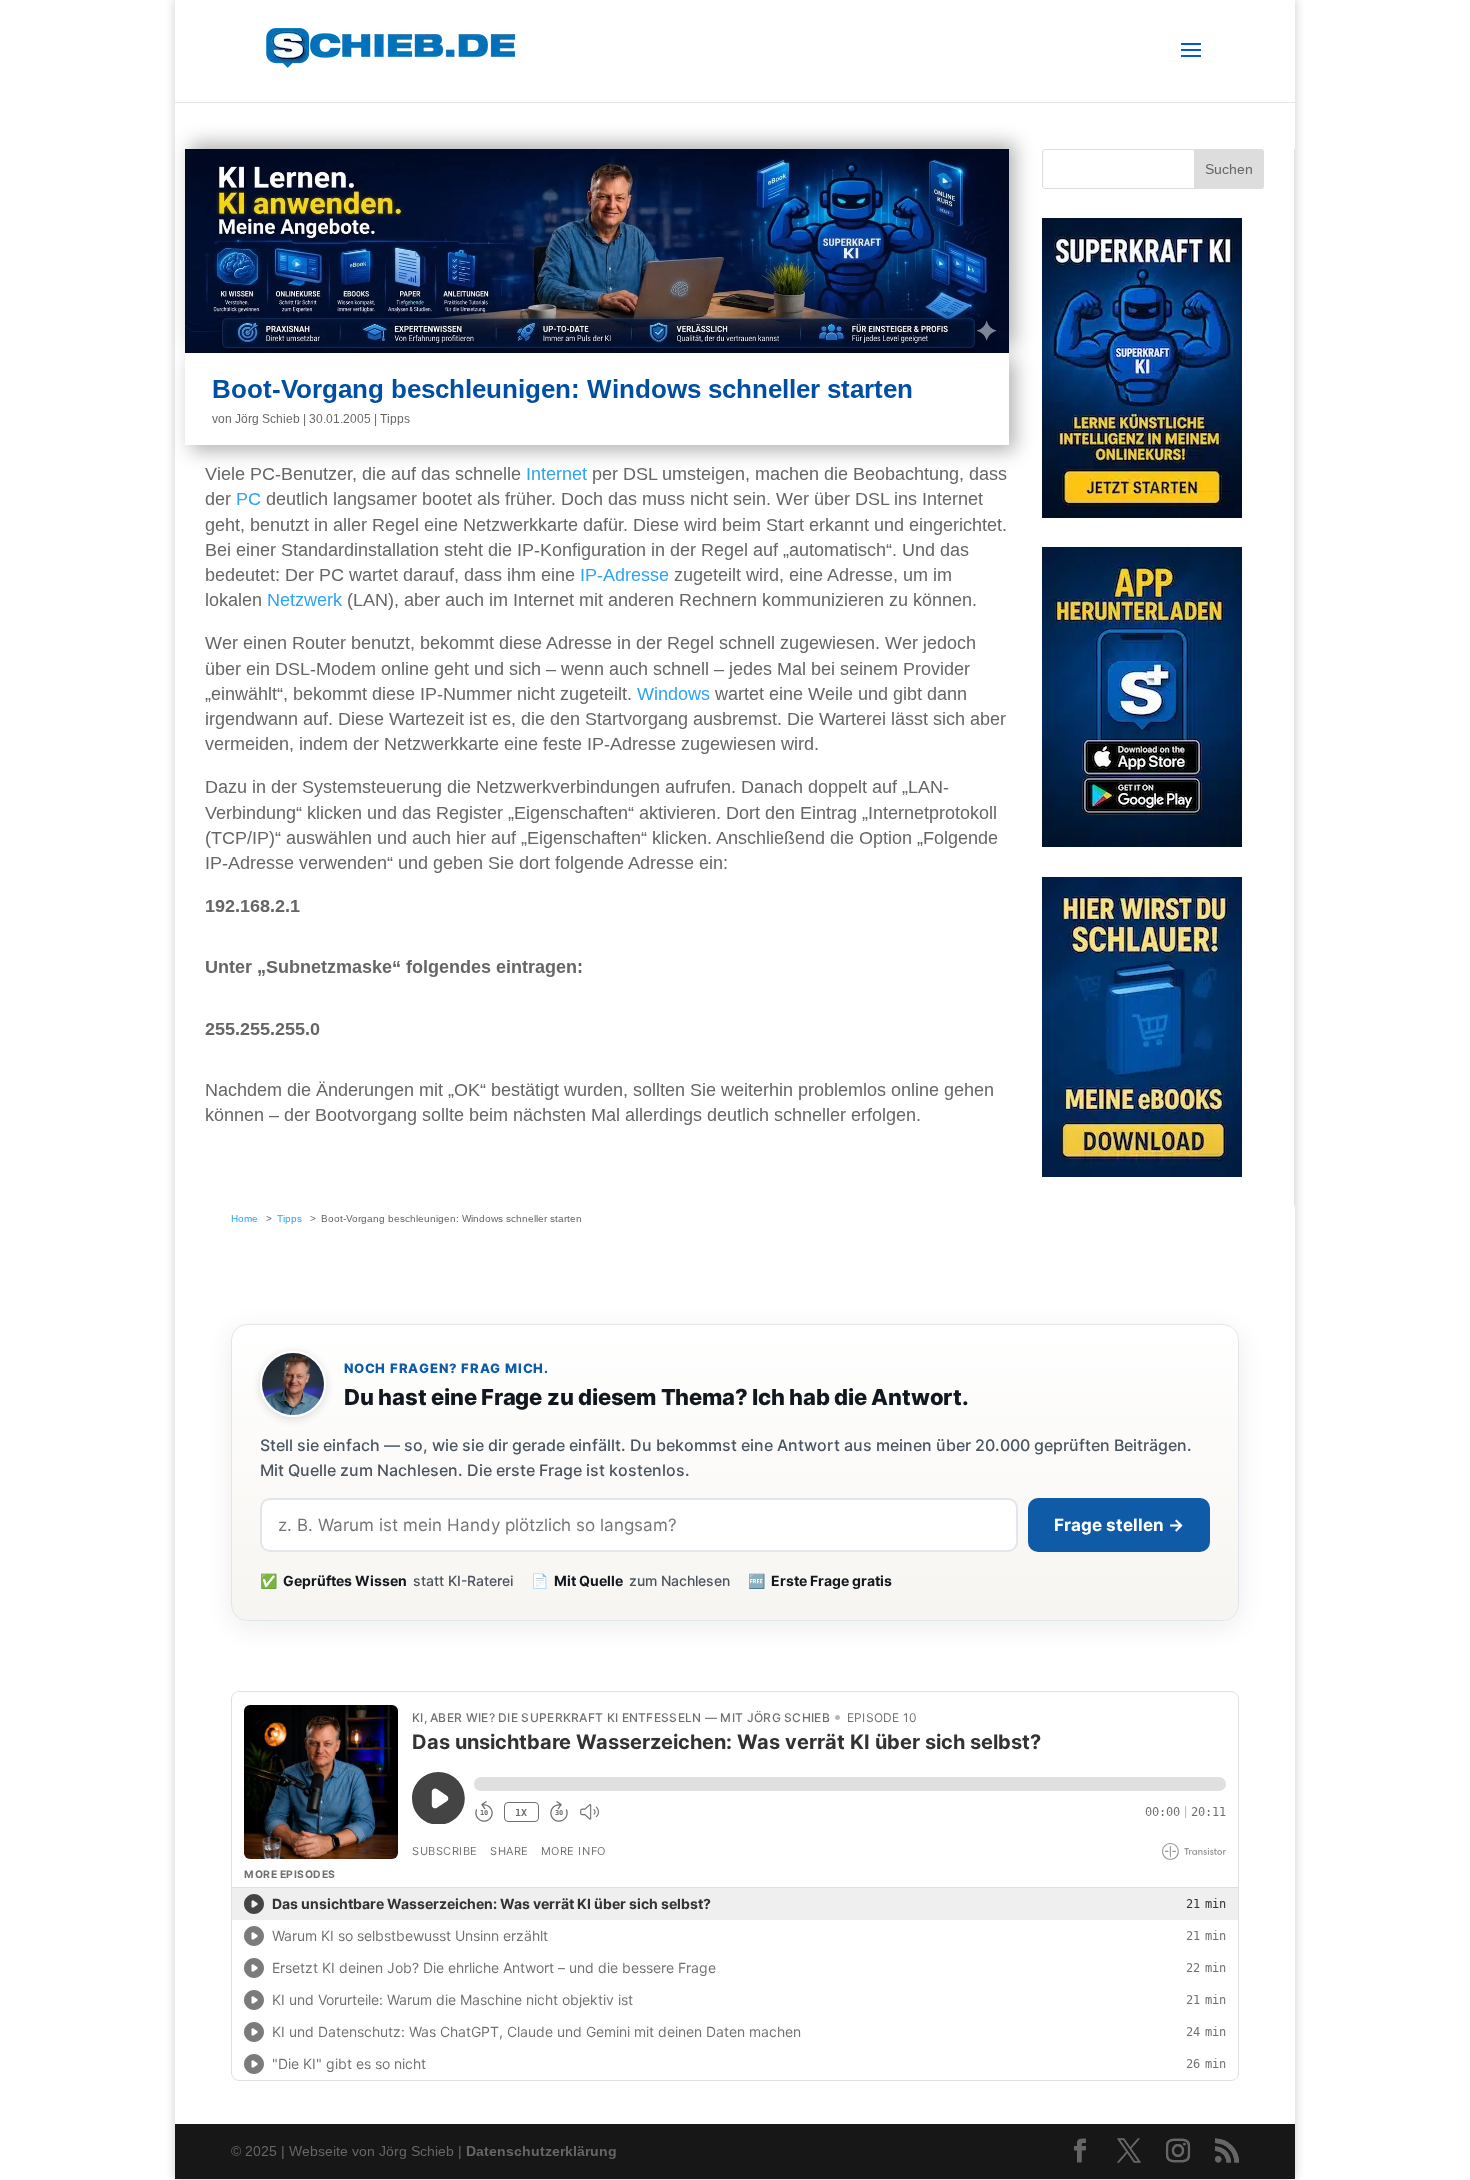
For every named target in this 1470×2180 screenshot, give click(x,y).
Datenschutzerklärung (541, 2151)
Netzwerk (304, 600)
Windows (673, 694)
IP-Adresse (624, 575)
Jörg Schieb (267, 419)
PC (248, 499)
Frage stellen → (1119, 1525)
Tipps (395, 419)
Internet (556, 474)
